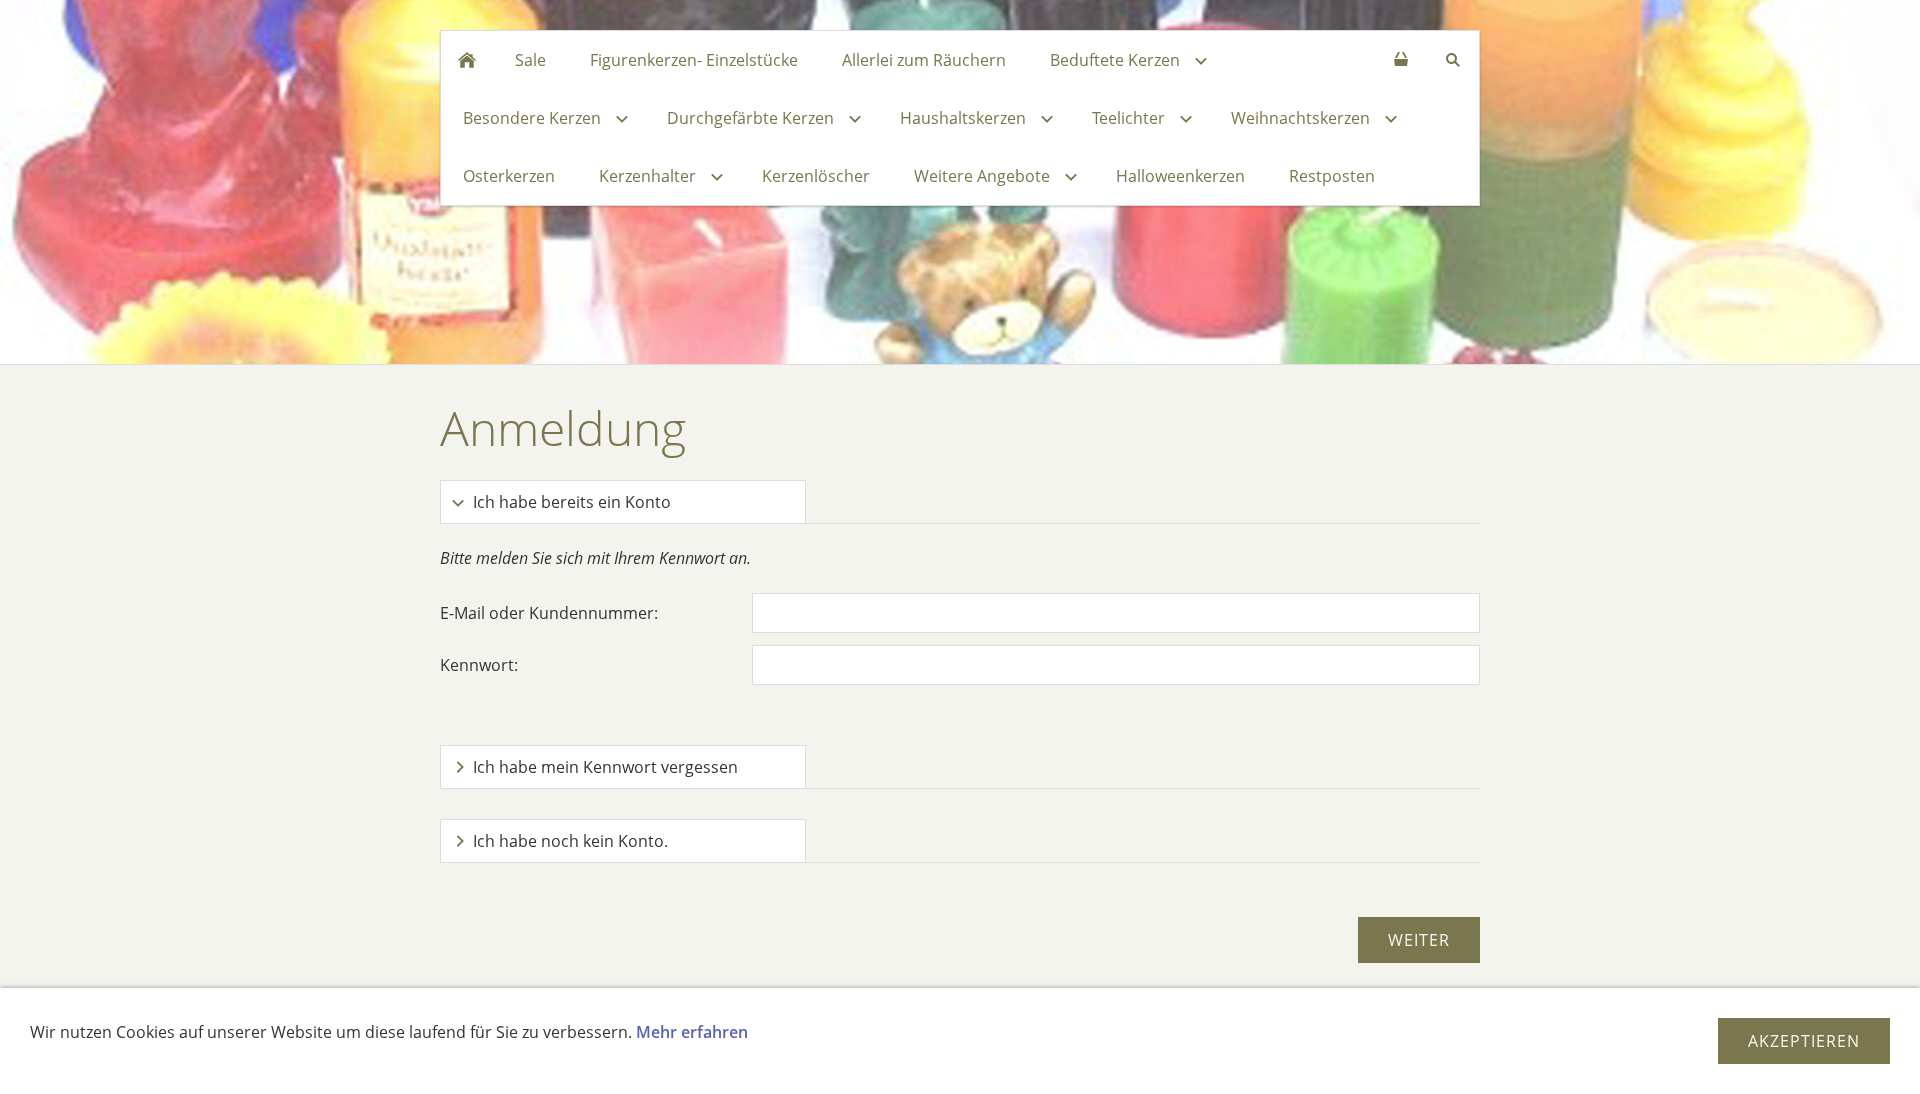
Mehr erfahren (692, 1032)
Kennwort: (479, 665)
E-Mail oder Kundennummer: (549, 613)
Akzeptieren (1804, 1041)
